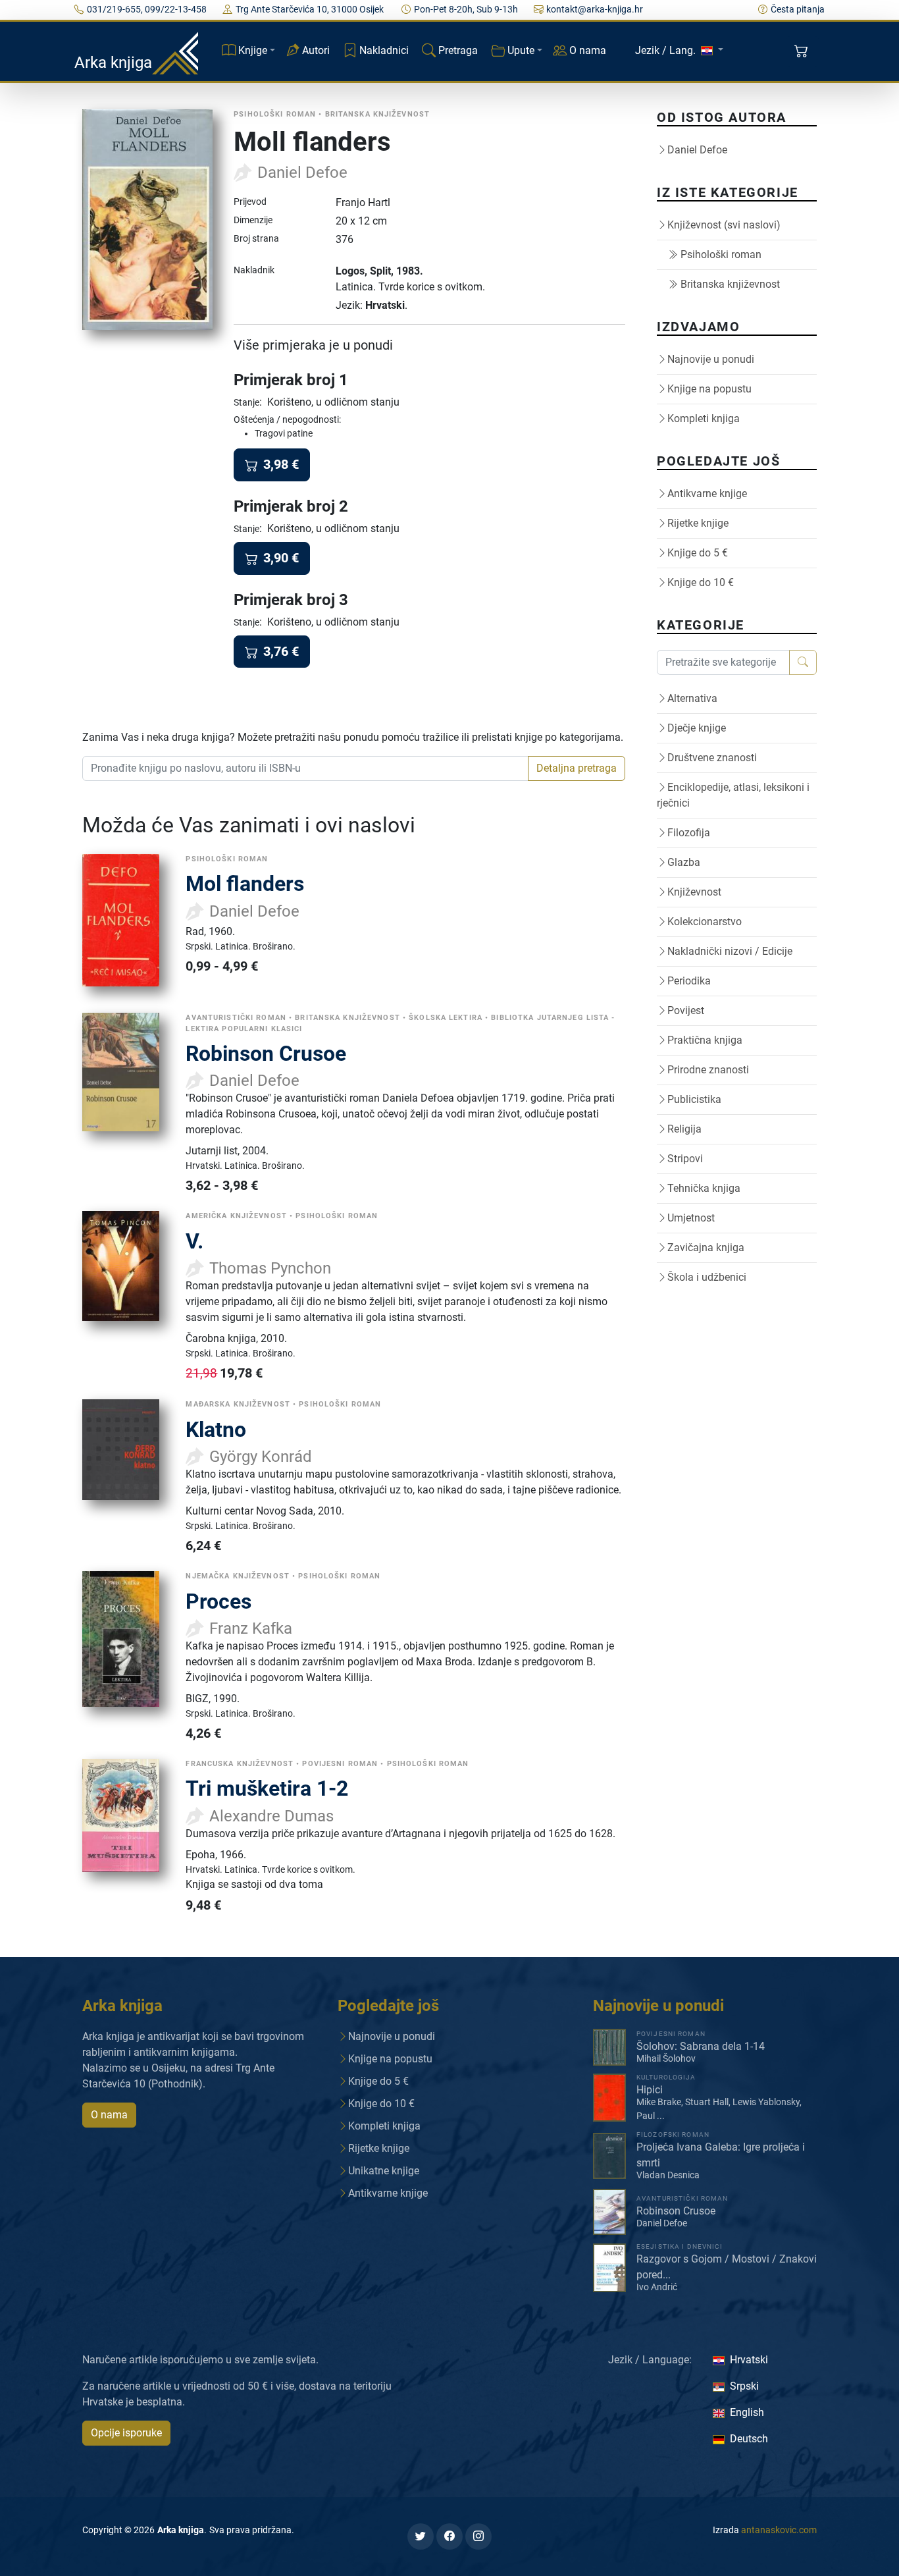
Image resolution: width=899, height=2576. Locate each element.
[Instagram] (478, 2536)
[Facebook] (449, 2536)
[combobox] (305, 768)
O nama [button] (109, 2115)
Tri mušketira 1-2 (267, 1788)
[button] (803, 51)
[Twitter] (421, 2536)
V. (194, 1241)
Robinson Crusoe (266, 1054)
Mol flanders (245, 884)
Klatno (216, 1430)
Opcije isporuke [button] (126, 2433)
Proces (218, 1601)
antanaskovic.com (779, 2530)
